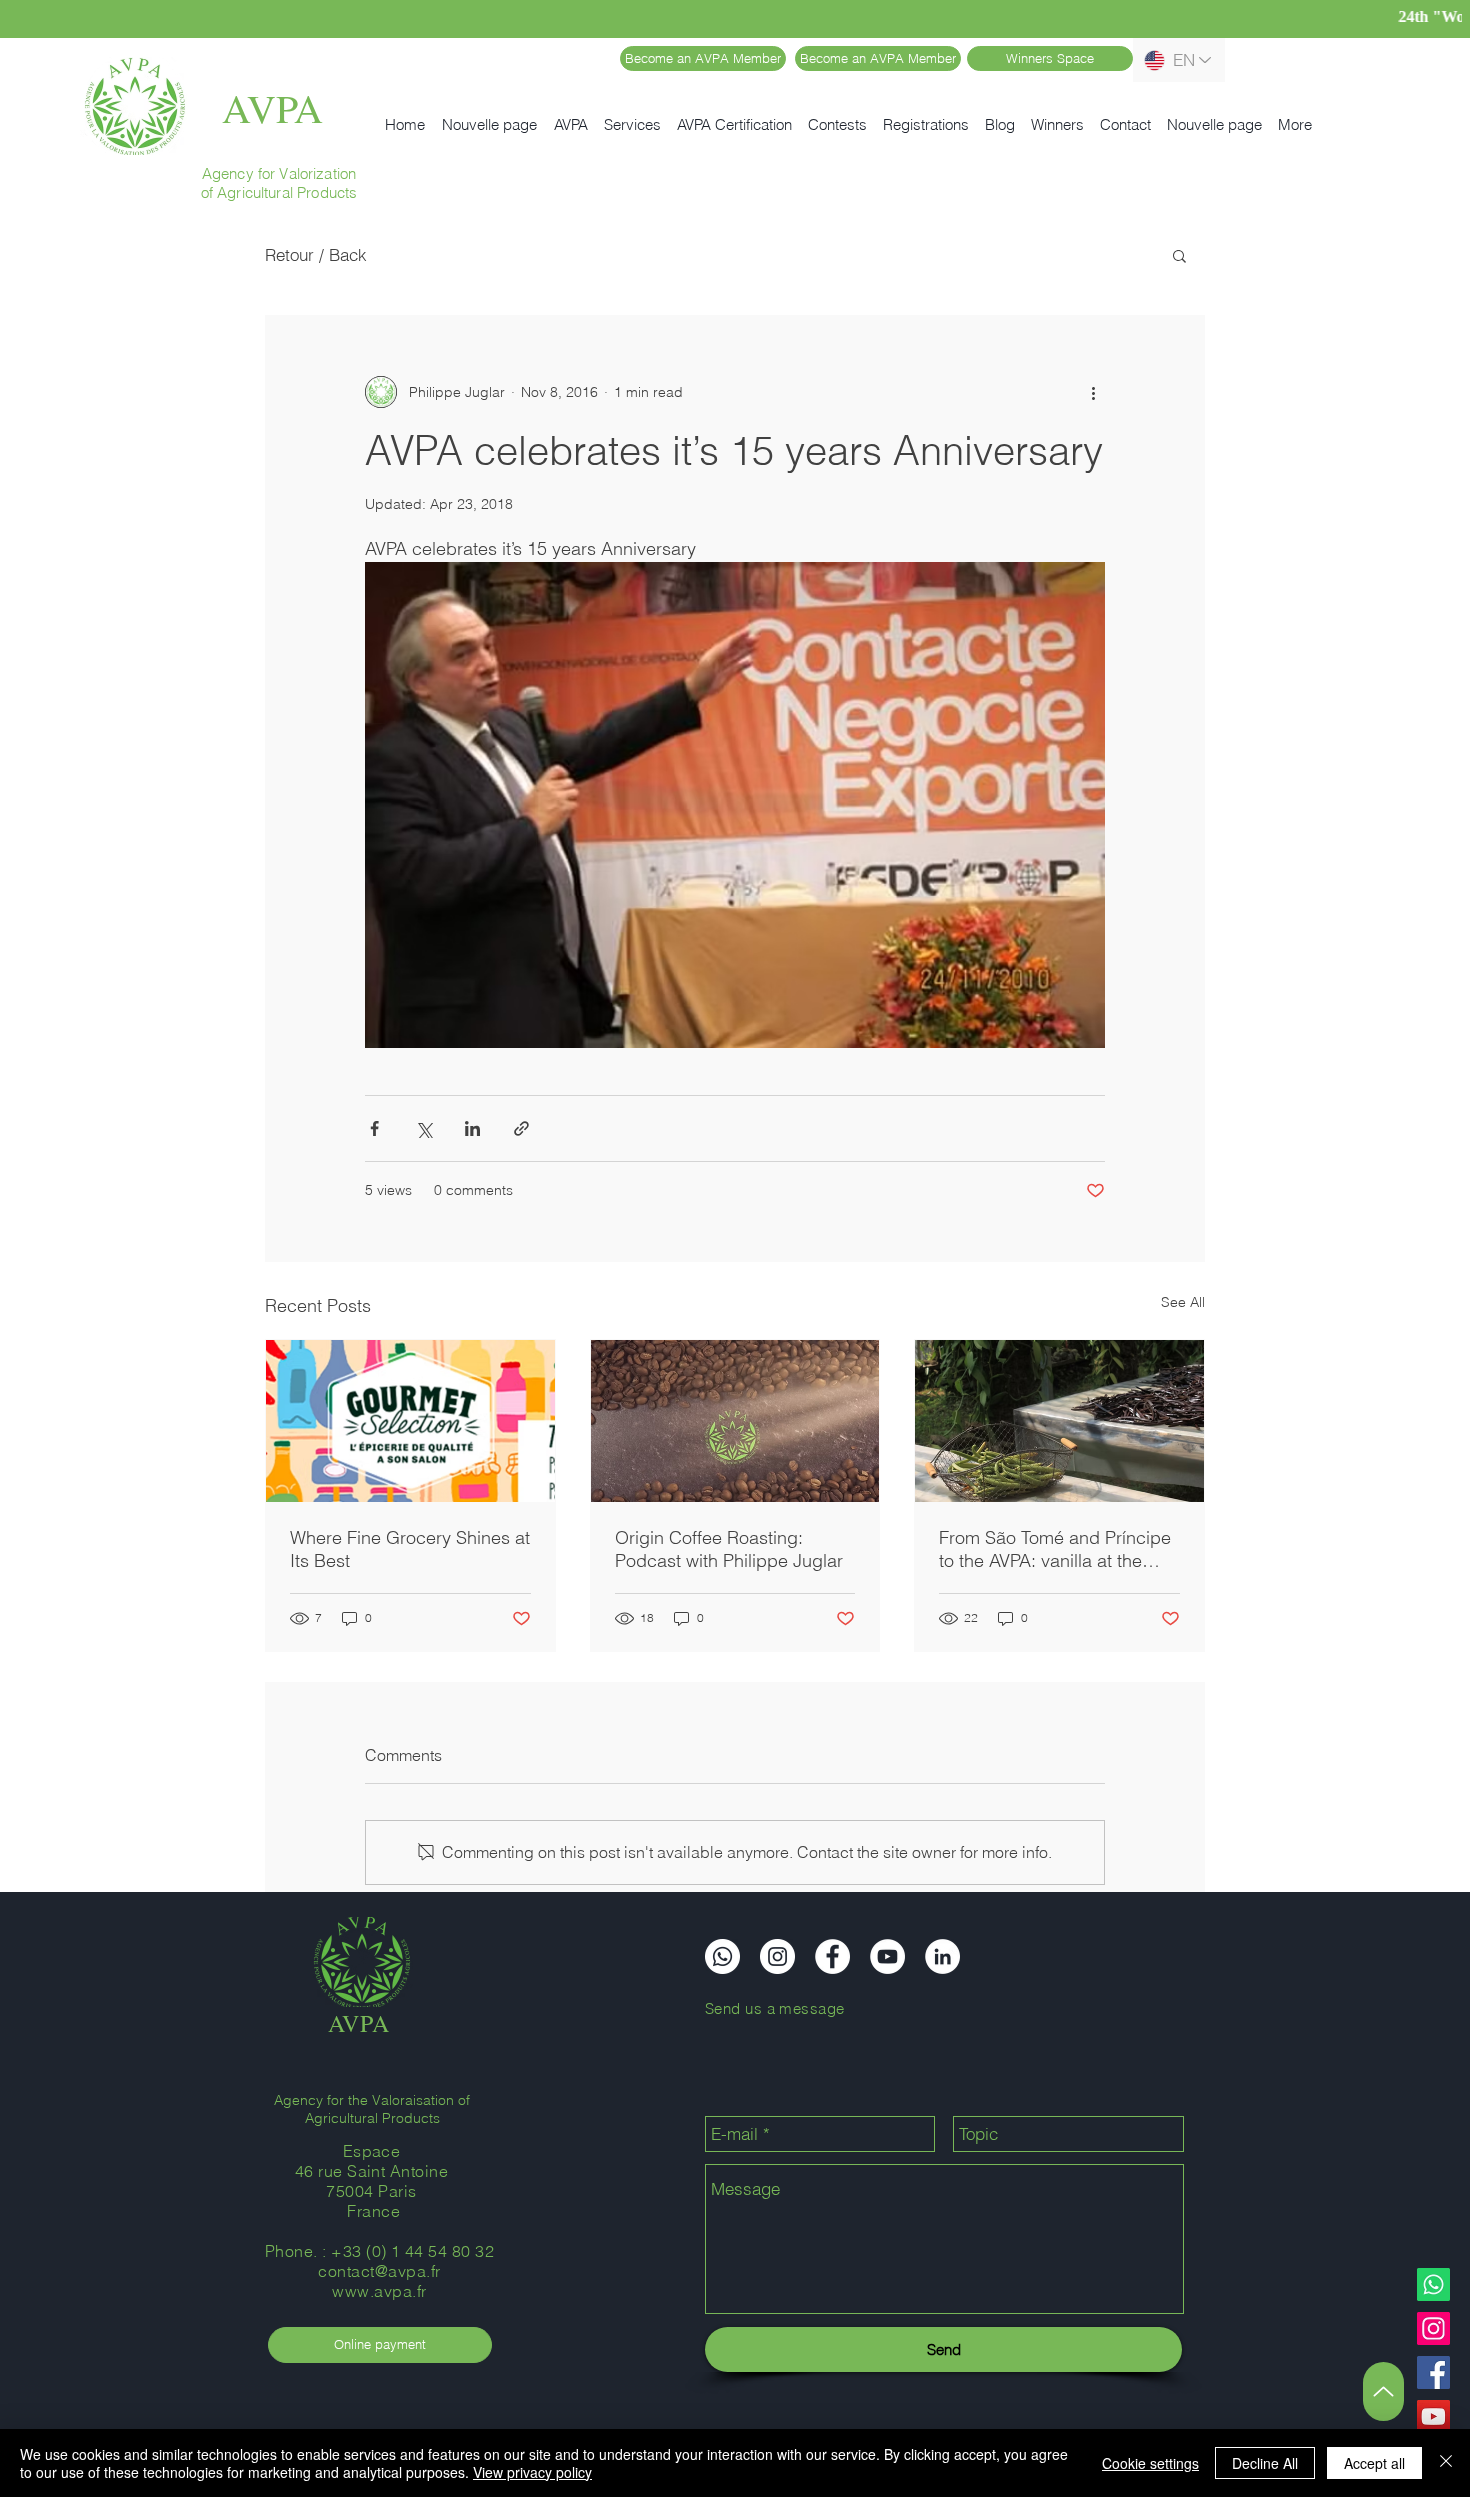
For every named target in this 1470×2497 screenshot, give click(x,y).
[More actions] (1093, 392)
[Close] (1446, 2463)
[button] (1179, 255)
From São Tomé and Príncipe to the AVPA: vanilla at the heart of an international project (1055, 1549)
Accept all (1374, 2463)
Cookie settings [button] (1150, 2463)
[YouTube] (1433, 2416)
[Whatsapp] (1433, 2284)
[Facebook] (1433, 2372)
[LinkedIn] (942, 1956)
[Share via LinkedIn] (472, 1128)
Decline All (1265, 2463)
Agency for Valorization (279, 173)
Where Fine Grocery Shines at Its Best (410, 1549)
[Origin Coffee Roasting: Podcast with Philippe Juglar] (735, 1421)
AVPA (273, 107)
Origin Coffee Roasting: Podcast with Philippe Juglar (729, 1549)
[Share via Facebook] (374, 1128)
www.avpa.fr (379, 2291)
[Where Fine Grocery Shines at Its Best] (410, 1421)
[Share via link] (521, 1128)
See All (1183, 1302)
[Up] (1383, 2391)
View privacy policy (532, 2472)
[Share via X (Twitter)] (423, 1128)
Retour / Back (316, 254)
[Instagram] (1433, 2328)
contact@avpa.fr (379, 2271)
